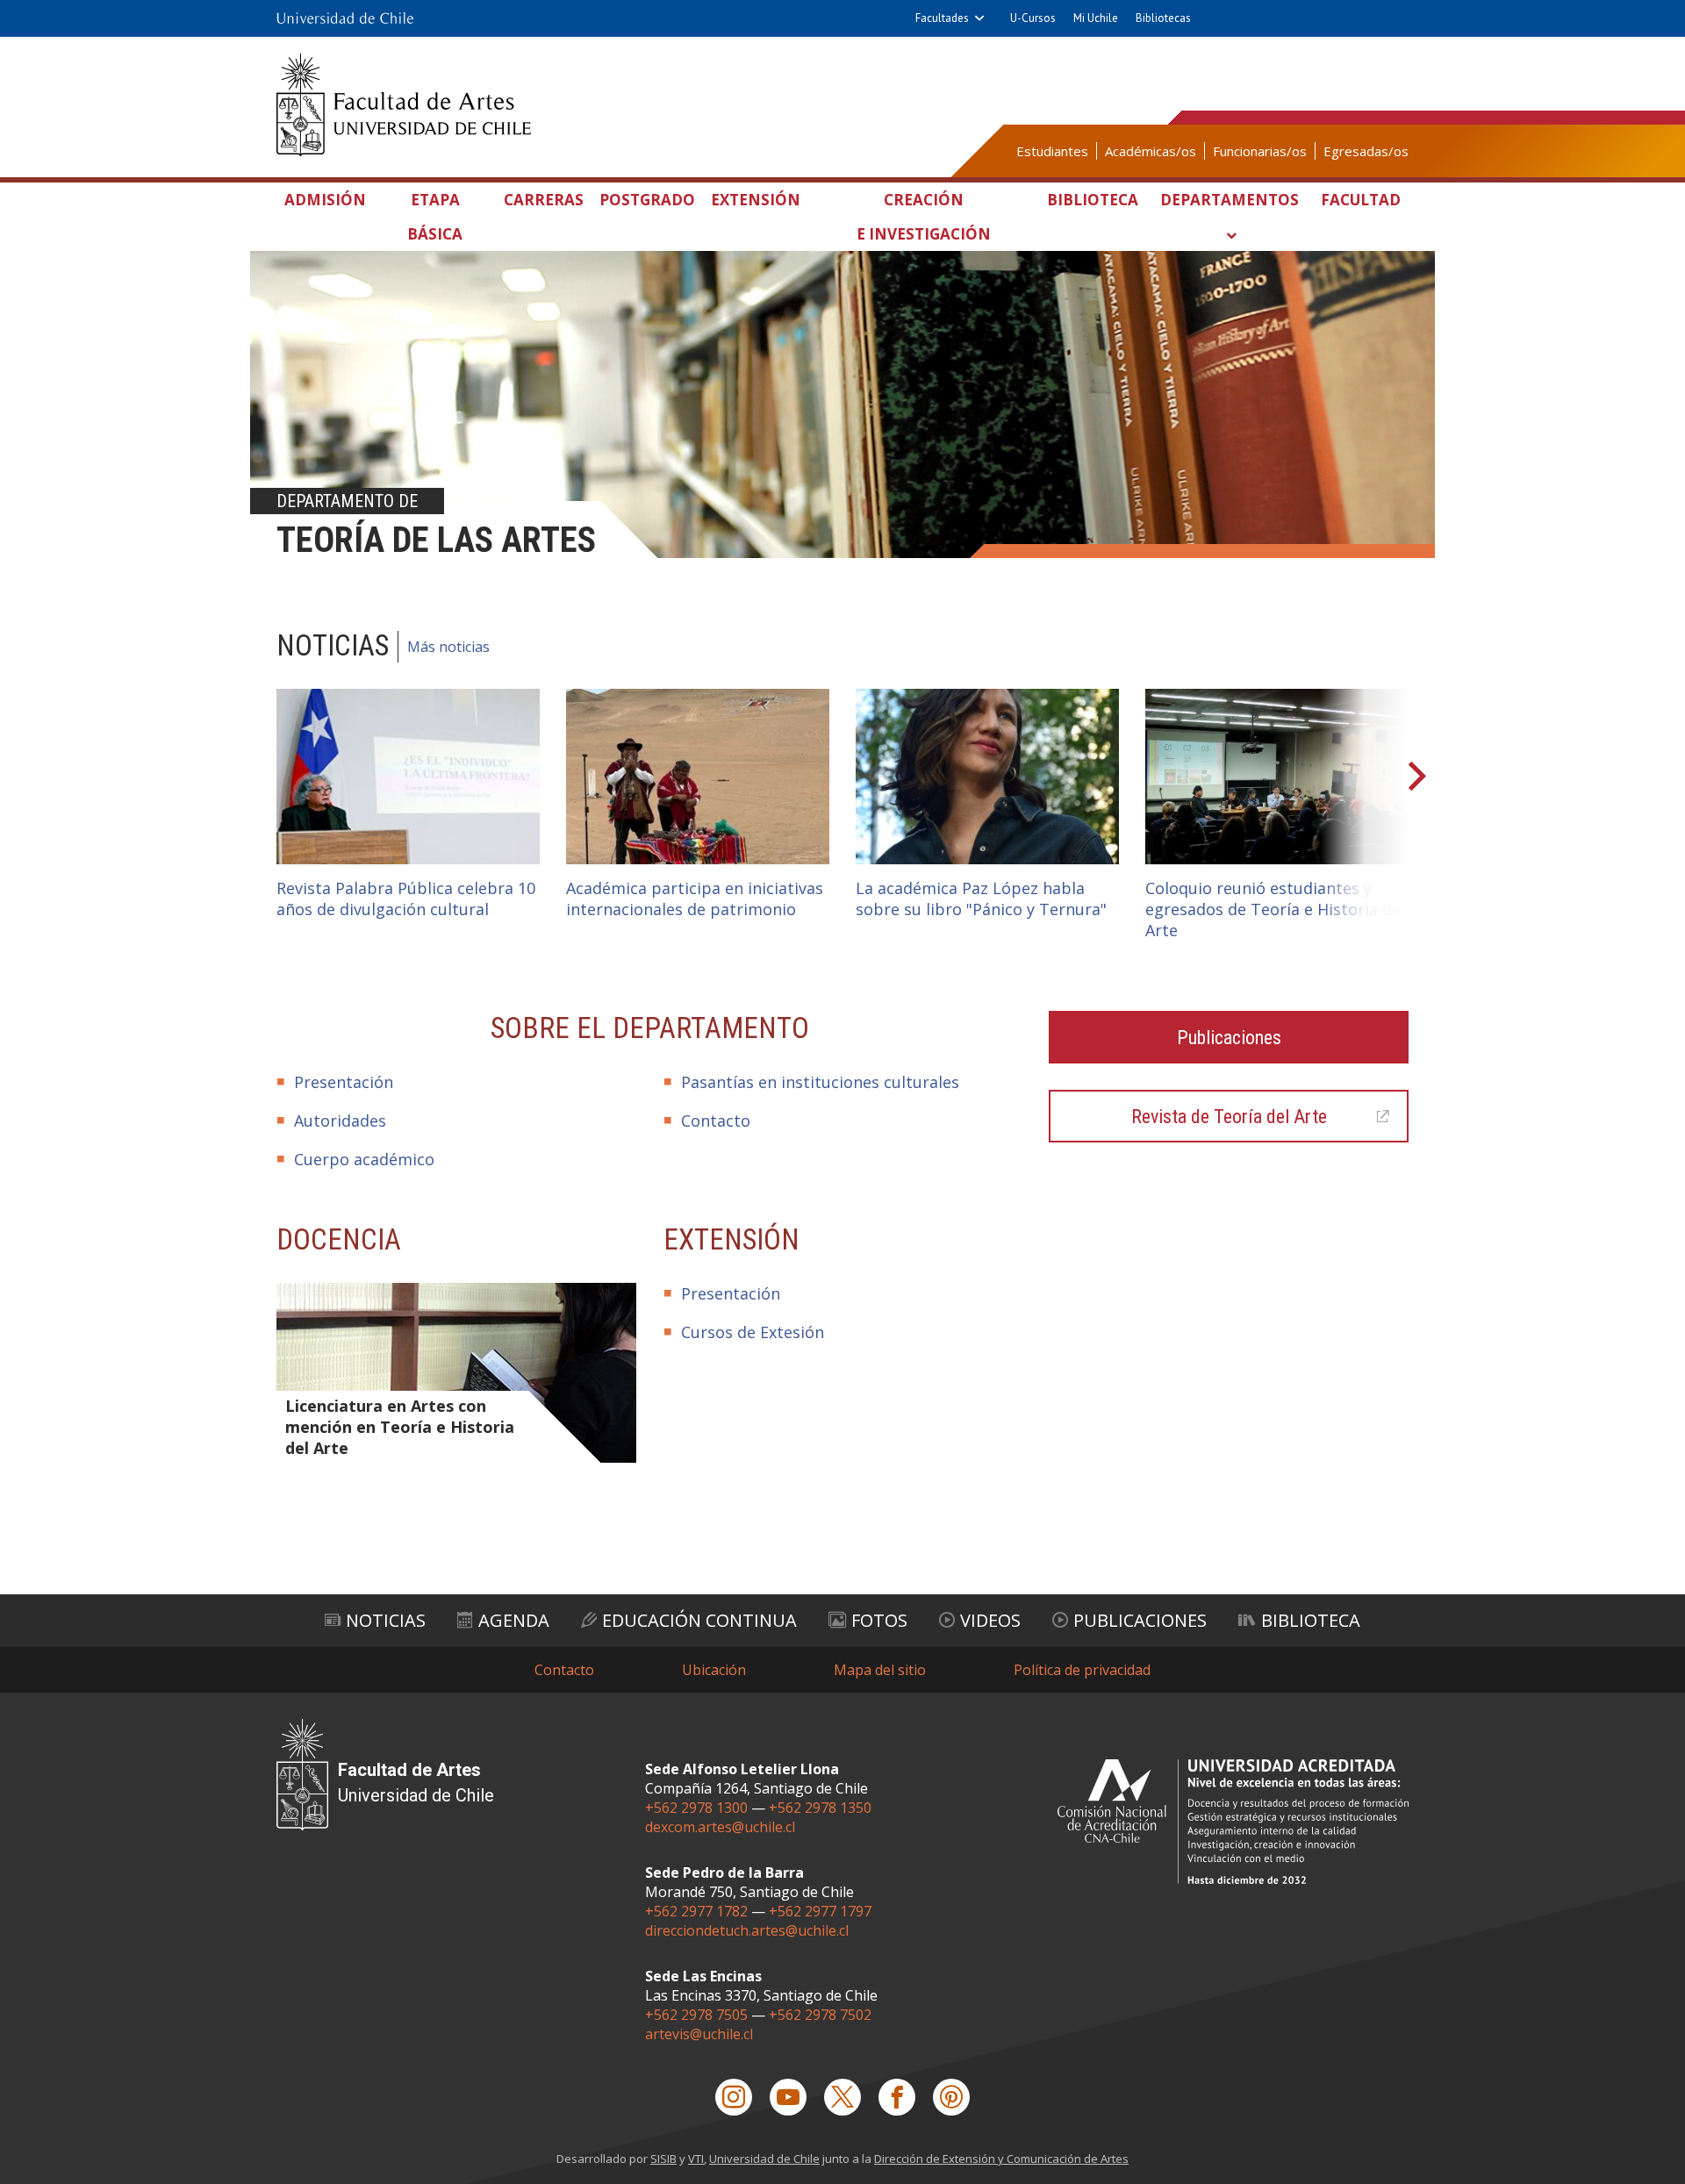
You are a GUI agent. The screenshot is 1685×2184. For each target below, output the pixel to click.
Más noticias (448, 647)
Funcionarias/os (1260, 151)
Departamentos (1230, 200)
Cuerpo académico (364, 1159)
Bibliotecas (1163, 18)
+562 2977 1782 (696, 1911)
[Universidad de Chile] (345, 18)
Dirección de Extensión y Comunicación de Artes (1001, 2159)
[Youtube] (788, 2097)
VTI (696, 2159)
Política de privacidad (1082, 1670)
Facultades (942, 18)
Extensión (756, 200)
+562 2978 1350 (820, 1808)
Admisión (325, 200)
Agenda (514, 1620)
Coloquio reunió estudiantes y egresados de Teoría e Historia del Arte (1275, 909)
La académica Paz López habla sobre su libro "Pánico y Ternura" (981, 899)
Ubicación (714, 1670)
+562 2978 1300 (696, 1808)
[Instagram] (734, 2097)
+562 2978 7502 (820, 2015)
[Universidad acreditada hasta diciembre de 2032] (1233, 1821)
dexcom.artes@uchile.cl (720, 1827)
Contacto (716, 1121)
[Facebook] (897, 2097)
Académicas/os (1151, 151)
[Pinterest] (951, 2097)
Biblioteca (1093, 200)
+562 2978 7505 (696, 2015)
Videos (990, 1620)
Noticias (386, 1620)
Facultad (1361, 200)
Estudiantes (1052, 151)
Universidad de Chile (764, 2159)
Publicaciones (1229, 1038)
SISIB (663, 2159)
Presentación (344, 1082)
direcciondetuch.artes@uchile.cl (747, 1930)
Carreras (544, 200)
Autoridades (340, 1121)
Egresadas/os (1366, 151)
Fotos (879, 1620)
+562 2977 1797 (820, 1911)
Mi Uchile (1096, 18)
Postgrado (647, 200)
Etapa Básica (435, 217)
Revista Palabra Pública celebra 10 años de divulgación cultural (406, 899)
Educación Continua (699, 1620)
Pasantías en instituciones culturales (820, 1082)
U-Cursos (1033, 18)
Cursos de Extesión (753, 1332)
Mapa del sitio (880, 1670)
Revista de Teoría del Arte (1229, 1117)
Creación (924, 217)
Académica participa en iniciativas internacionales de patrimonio (695, 899)
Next (1413, 777)
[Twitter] (842, 2097)
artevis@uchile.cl (699, 2034)
